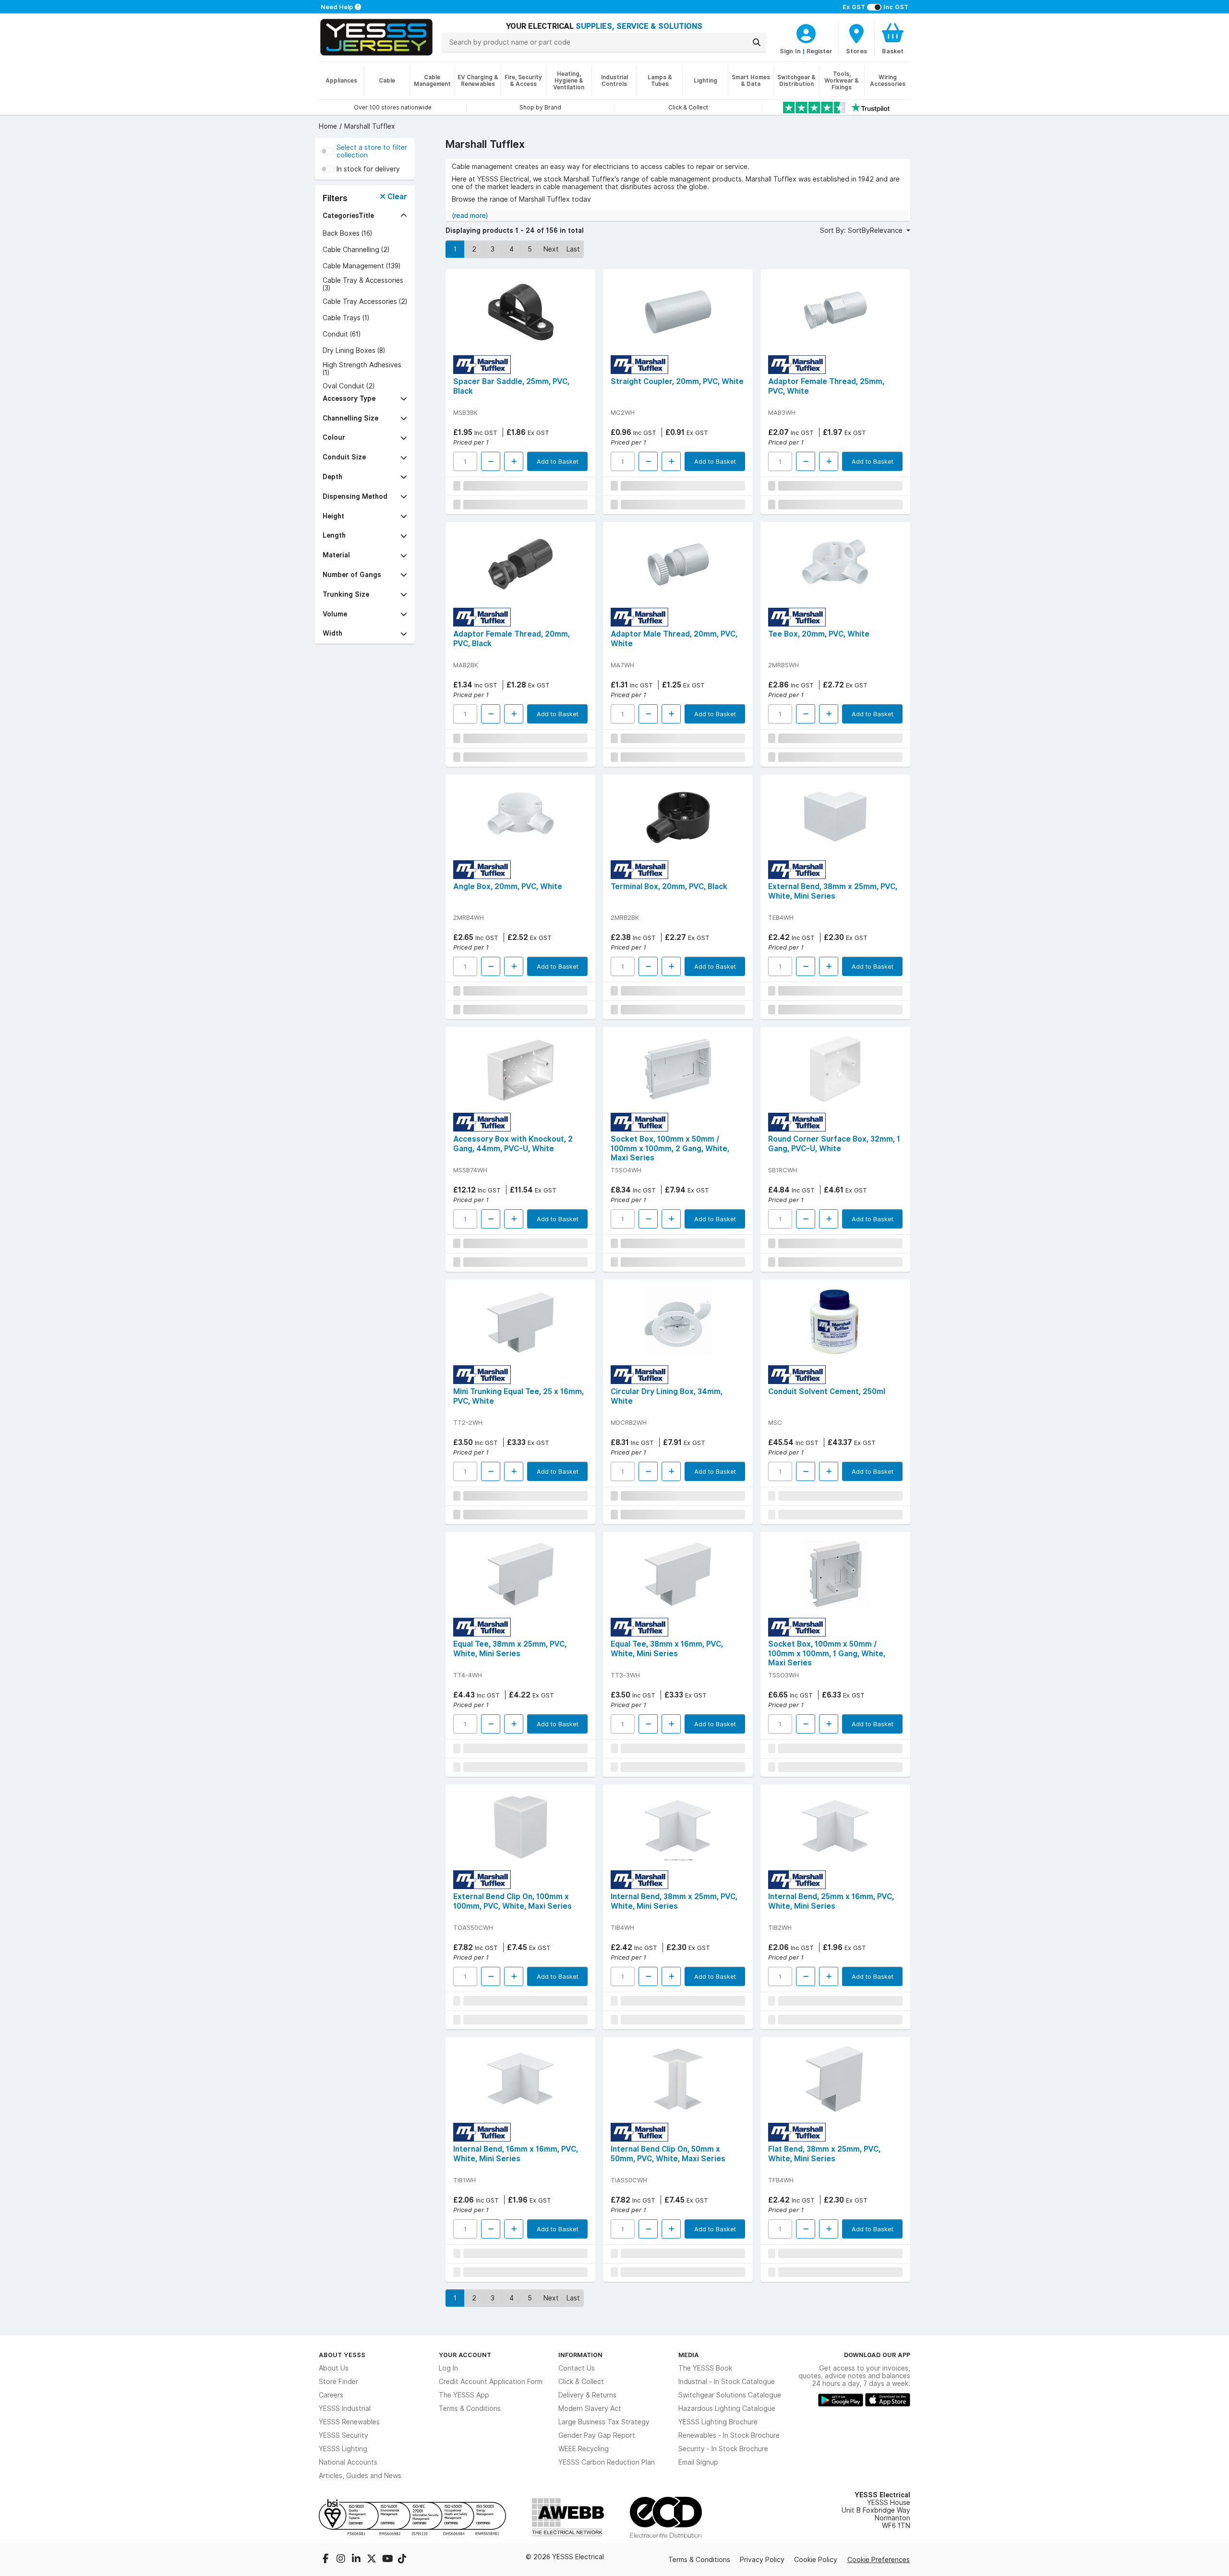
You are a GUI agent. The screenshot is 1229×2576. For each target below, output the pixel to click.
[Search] (757, 42)
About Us (334, 2368)
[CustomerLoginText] (806, 32)
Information (580, 2355)
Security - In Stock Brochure (723, 2449)
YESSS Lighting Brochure (718, 2422)
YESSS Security (343, 2435)
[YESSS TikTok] (402, 2560)
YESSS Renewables (349, 2422)
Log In (448, 2368)
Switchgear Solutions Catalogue (730, 2395)
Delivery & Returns (587, 2395)
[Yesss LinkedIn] (357, 2560)
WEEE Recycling (584, 2449)
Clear (396, 197)
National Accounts (348, 2462)
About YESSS (342, 2355)
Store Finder (338, 2382)
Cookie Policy (816, 2560)
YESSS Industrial (345, 2408)
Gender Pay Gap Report (597, 2435)
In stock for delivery (368, 169)
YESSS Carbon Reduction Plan (607, 2462)
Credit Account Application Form (491, 2382)
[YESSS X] (373, 2560)
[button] (365, 216)
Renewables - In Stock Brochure (729, 2435)
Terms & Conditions (470, 2408)
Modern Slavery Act (590, 2408)
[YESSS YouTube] (388, 2560)
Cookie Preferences (879, 2560)
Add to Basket (558, 461)
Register (819, 51)
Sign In (790, 51)
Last (573, 249)
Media (689, 2355)
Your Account (465, 2355)
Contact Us (577, 2368)
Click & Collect (581, 2382)
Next (551, 249)
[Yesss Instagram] (342, 2560)
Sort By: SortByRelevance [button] (862, 230)
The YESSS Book (705, 2368)
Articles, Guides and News (360, 2476)
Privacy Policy (762, 2560)
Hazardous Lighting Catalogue (727, 2408)
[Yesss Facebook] (326, 2560)
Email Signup (698, 2462)
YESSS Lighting (343, 2449)
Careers (331, 2395)
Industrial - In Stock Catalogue (727, 2382)
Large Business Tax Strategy (604, 2422)
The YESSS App (464, 2395)
